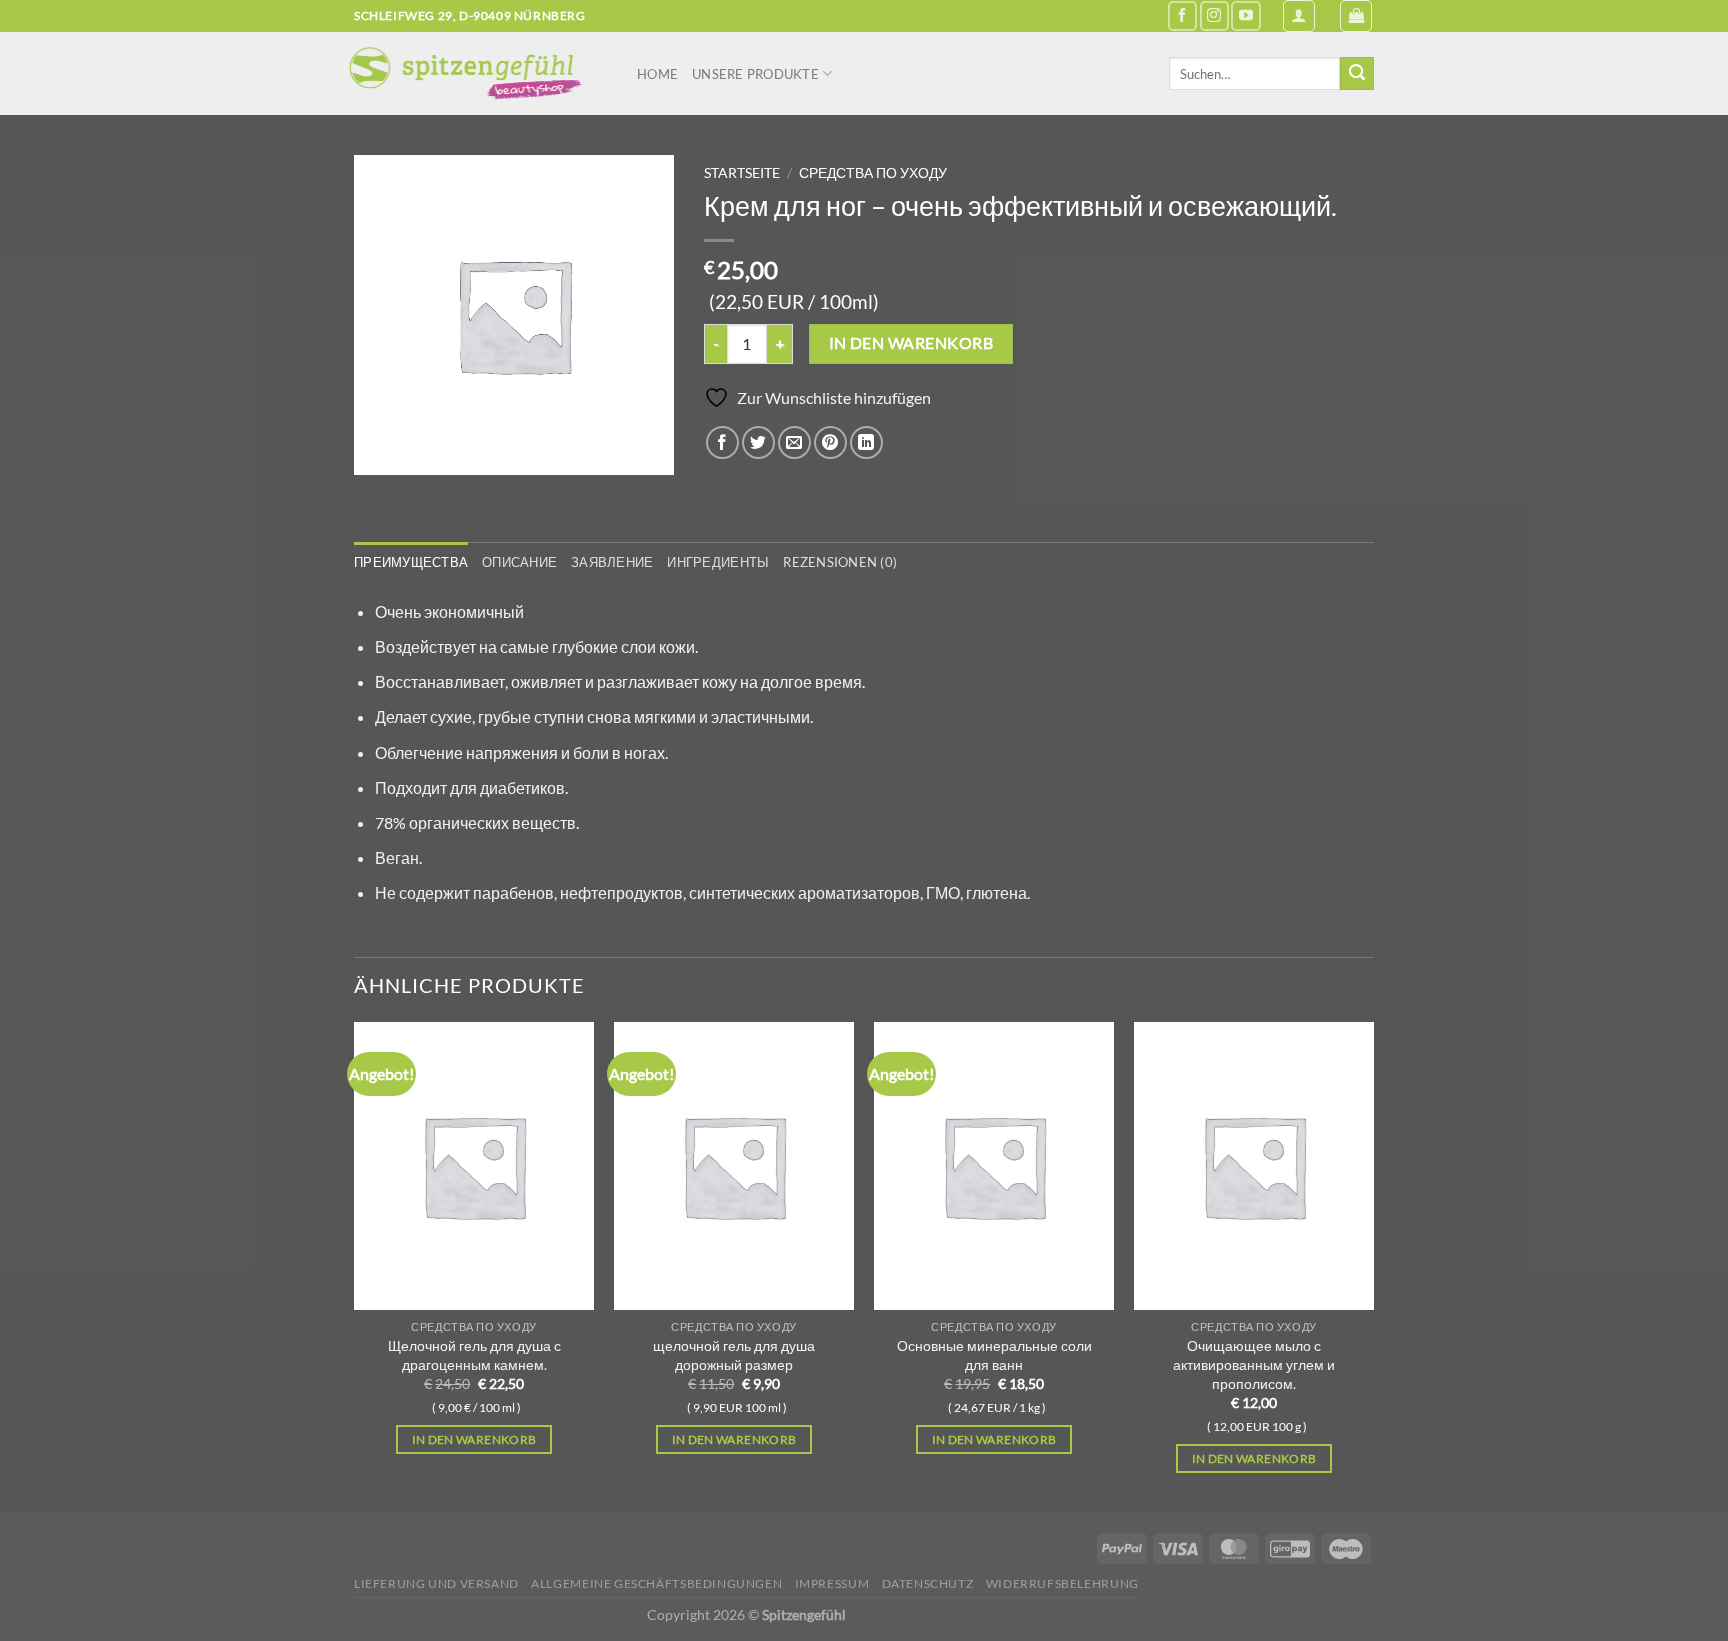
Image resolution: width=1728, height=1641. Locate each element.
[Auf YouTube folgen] (1245, 15)
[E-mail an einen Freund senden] (794, 442)
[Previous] (355, 1265)
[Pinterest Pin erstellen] (830, 442)
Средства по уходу (873, 173)
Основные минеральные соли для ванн (994, 1355)
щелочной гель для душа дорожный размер (734, 1355)
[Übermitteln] (1357, 74)
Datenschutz (928, 1583)
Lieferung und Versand (436, 1583)
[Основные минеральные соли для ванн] (994, 1166)
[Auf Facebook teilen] (722, 442)
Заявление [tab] (612, 562)
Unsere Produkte (755, 74)
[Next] (1373, 1265)
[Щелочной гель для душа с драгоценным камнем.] (474, 1166)
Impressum (832, 1583)
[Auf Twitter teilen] (758, 442)
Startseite (742, 173)
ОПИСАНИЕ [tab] (519, 562)
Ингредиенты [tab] (718, 562)
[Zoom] (380, 450)
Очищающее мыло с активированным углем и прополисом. (1254, 1364)
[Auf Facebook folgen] (1182, 15)
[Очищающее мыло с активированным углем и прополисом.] (1254, 1166)
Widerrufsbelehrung (1062, 1583)
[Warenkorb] (1356, 16)
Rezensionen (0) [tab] (840, 562)
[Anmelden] (1299, 16)
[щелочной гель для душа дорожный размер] (734, 1166)
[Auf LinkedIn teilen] (866, 442)
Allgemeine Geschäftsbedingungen (656, 1583)
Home (657, 74)
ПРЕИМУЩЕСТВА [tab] (411, 562)
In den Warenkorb (911, 343)
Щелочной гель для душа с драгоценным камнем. (474, 1355)
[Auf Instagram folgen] (1214, 15)
